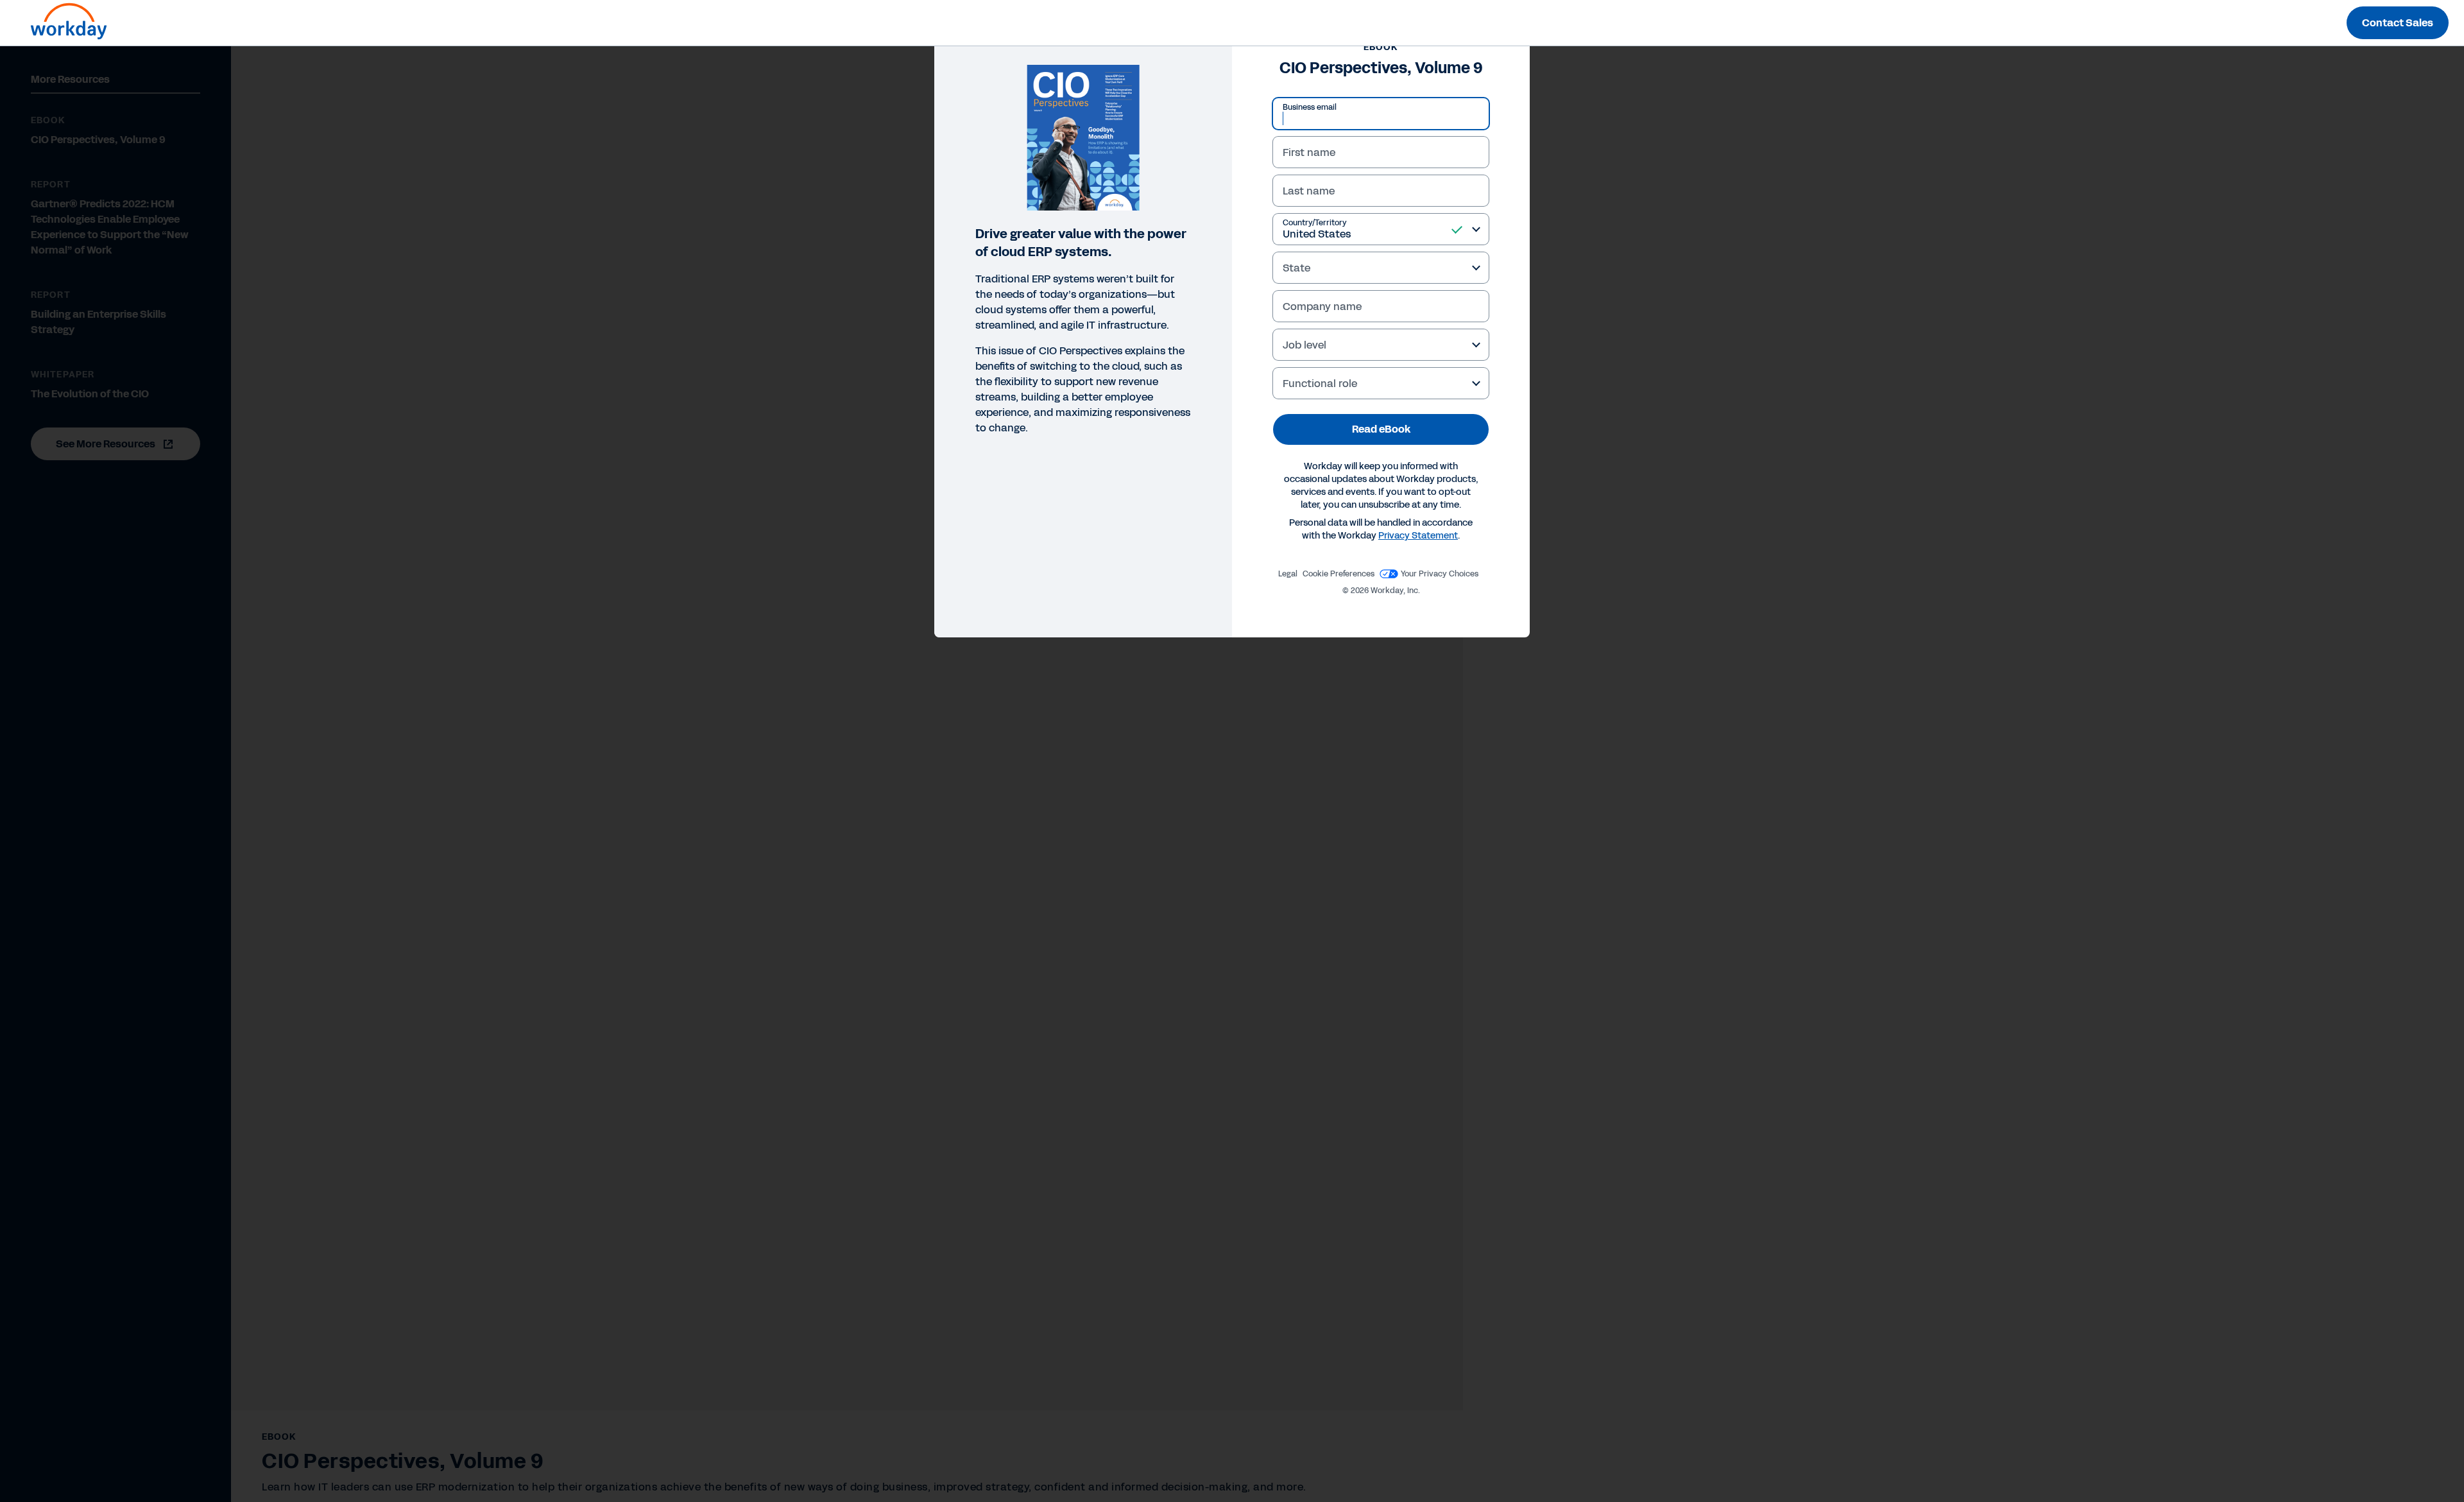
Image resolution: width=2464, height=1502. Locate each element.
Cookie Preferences (1339, 574)
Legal (1288, 574)
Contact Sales (2398, 23)
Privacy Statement (1418, 536)
